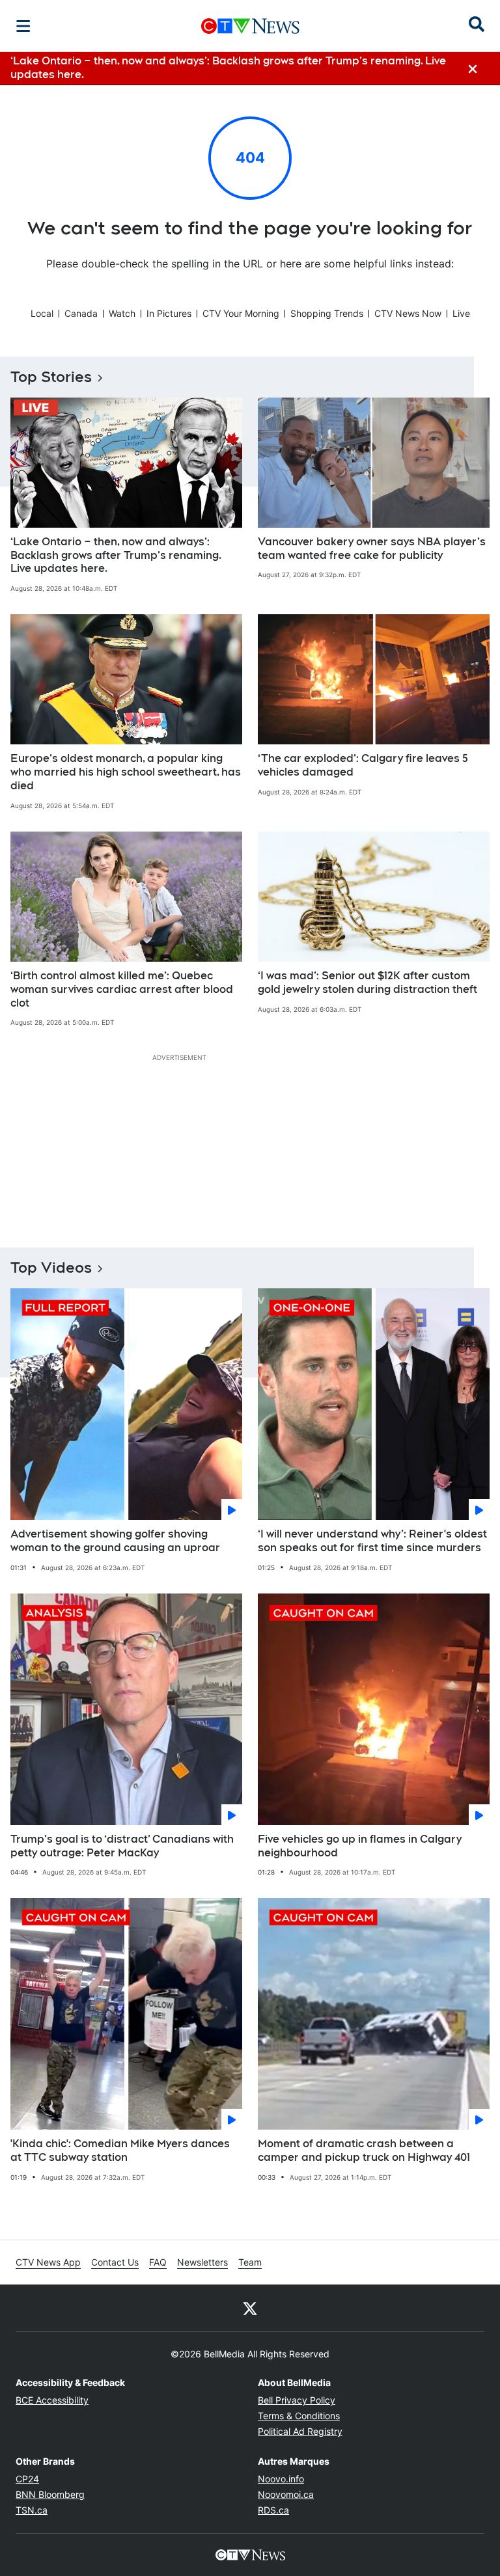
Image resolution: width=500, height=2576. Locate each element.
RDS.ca (273, 2510)
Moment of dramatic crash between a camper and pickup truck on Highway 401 (364, 2150)
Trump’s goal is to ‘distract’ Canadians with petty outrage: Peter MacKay (122, 1846)
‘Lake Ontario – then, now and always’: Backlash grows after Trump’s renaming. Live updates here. (116, 555)
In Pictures (169, 313)
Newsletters (202, 2262)
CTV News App (48, 2262)
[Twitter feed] (250, 2308)
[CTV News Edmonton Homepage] (250, 26)
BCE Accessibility (52, 2400)
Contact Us (115, 2262)
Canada (81, 313)
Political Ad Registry (300, 2431)
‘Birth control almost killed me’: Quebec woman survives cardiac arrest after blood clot (122, 989)
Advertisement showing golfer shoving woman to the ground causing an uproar (115, 1541)
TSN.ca (32, 2510)
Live (461, 313)
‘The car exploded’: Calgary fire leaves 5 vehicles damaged (363, 765)
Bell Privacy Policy (297, 2400)
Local (42, 313)
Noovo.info (281, 2479)
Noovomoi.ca (286, 2494)
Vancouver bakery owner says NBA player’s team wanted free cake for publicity (372, 549)
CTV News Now (408, 313)
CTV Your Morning (241, 313)
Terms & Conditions (299, 2416)
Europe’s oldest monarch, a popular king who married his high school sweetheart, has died (126, 772)
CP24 (27, 2479)
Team (250, 2262)
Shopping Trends (327, 313)
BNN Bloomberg (50, 2494)
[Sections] (23, 26)
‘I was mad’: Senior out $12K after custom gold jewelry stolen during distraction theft (368, 983)
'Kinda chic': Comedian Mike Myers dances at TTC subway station (120, 2150)
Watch (122, 313)
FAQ (158, 2262)
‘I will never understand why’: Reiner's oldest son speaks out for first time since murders (372, 1541)
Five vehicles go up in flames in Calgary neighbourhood (360, 1846)
